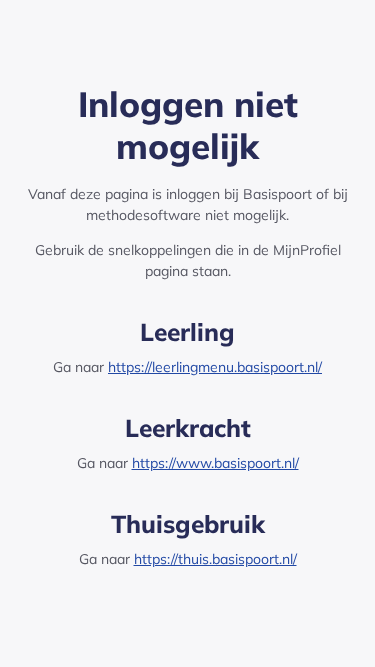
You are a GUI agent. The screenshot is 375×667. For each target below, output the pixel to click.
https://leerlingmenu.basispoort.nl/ (215, 367)
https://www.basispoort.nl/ (215, 463)
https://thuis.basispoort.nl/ (215, 559)
